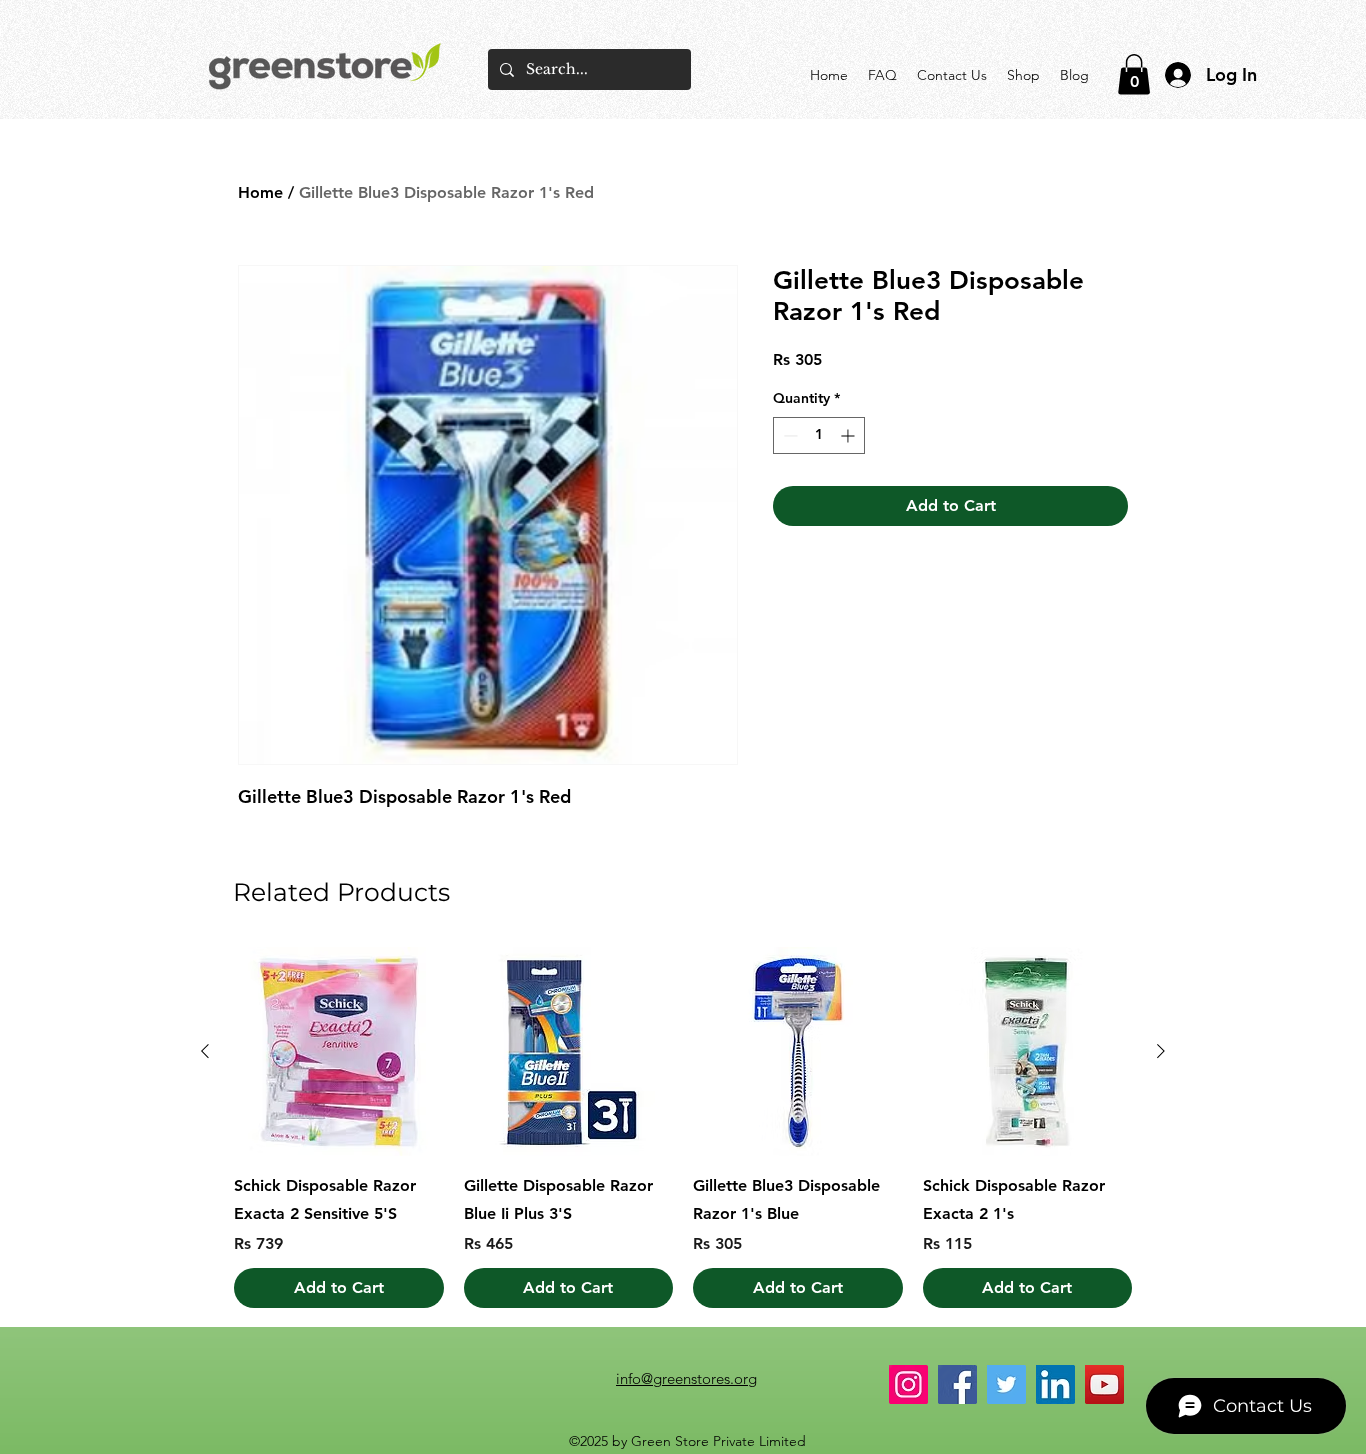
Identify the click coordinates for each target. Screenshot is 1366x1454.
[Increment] (849, 435)
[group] (683, 1128)
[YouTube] (1104, 1384)
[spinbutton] (819, 435)
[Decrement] (788, 435)
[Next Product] (1161, 1051)
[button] (1134, 74)
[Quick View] (339, 1052)
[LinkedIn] (1055, 1384)
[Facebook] (957, 1384)
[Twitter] (1006, 1384)
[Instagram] (908, 1384)
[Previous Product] (205, 1051)
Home (260, 192)
